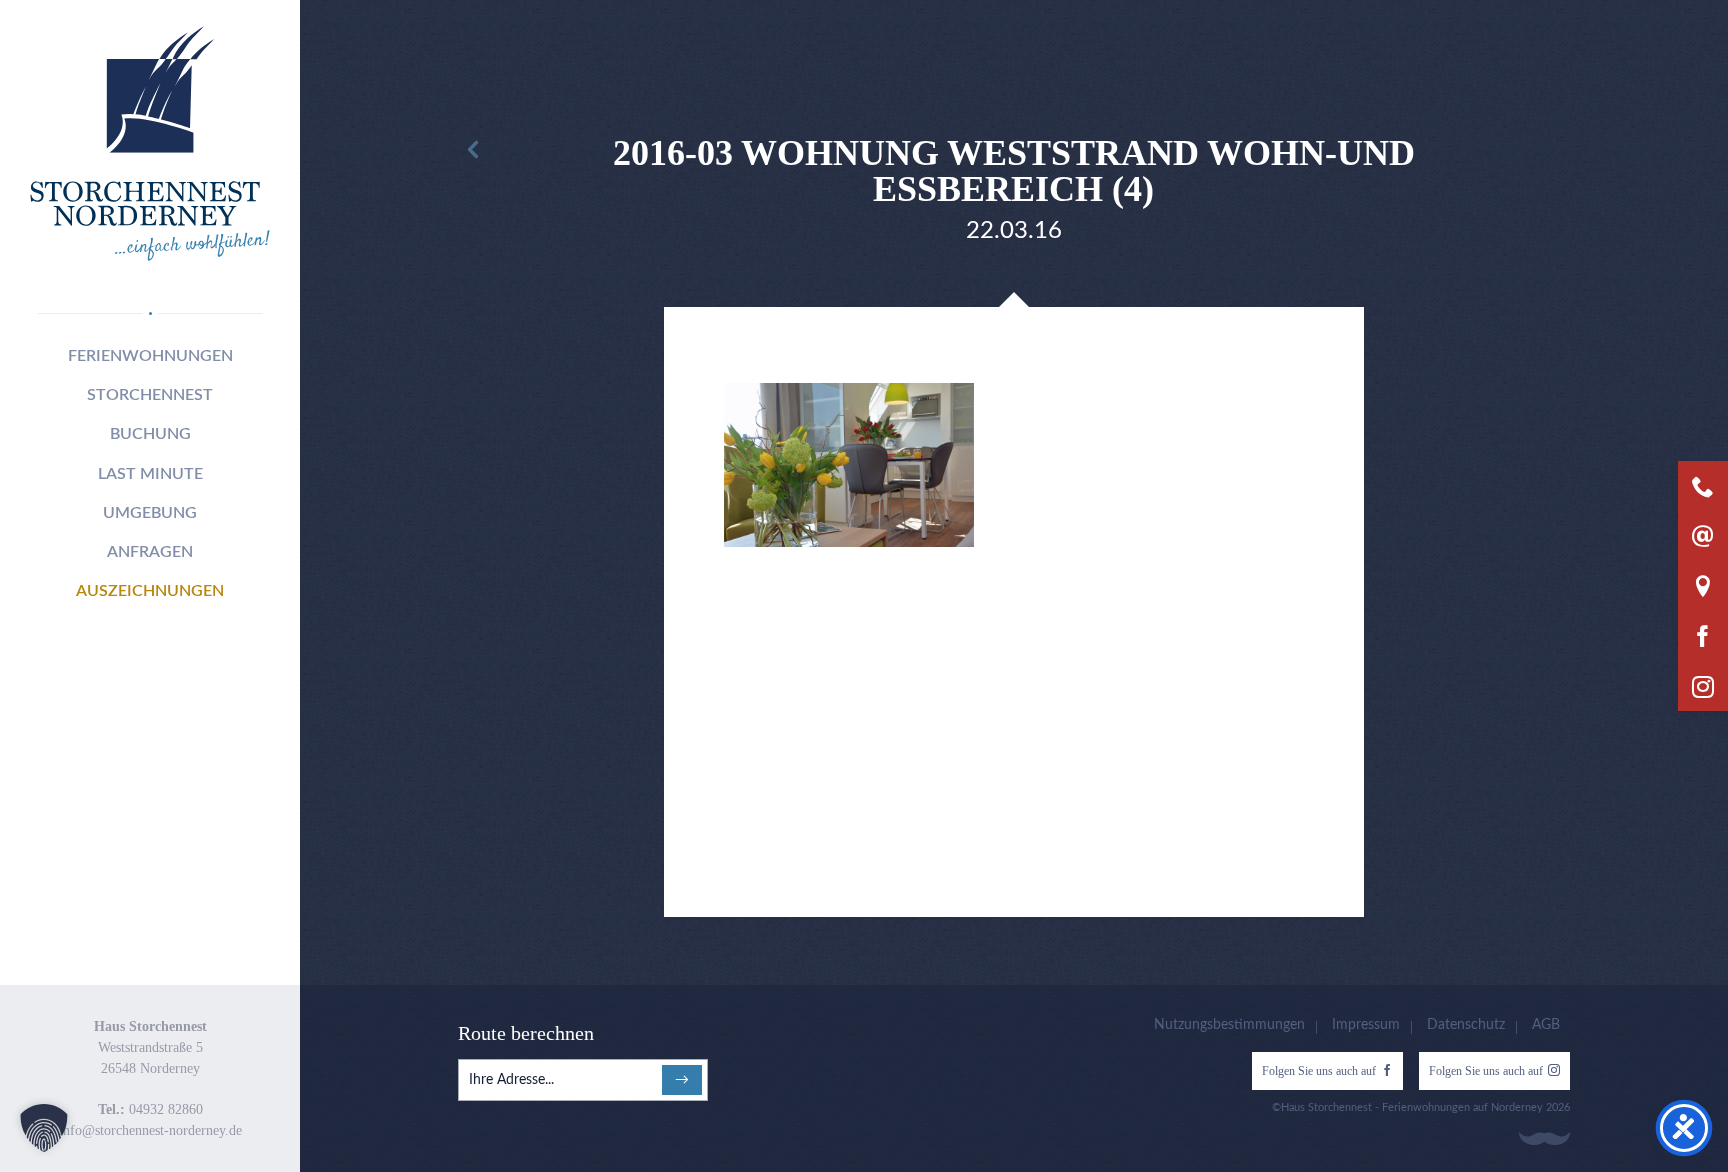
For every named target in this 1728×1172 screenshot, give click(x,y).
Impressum (1366, 1025)
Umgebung (150, 513)
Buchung (150, 434)
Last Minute (150, 474)
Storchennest (150, 395)
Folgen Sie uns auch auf (1319, 1071)
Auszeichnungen (150, 591)
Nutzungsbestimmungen (1229, 1025)
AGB (1546, 1025)
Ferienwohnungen (150, 356)
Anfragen (150, 552)
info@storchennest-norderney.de (150, 1130)
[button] (44, 1128)
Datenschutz (1466, 1025)
